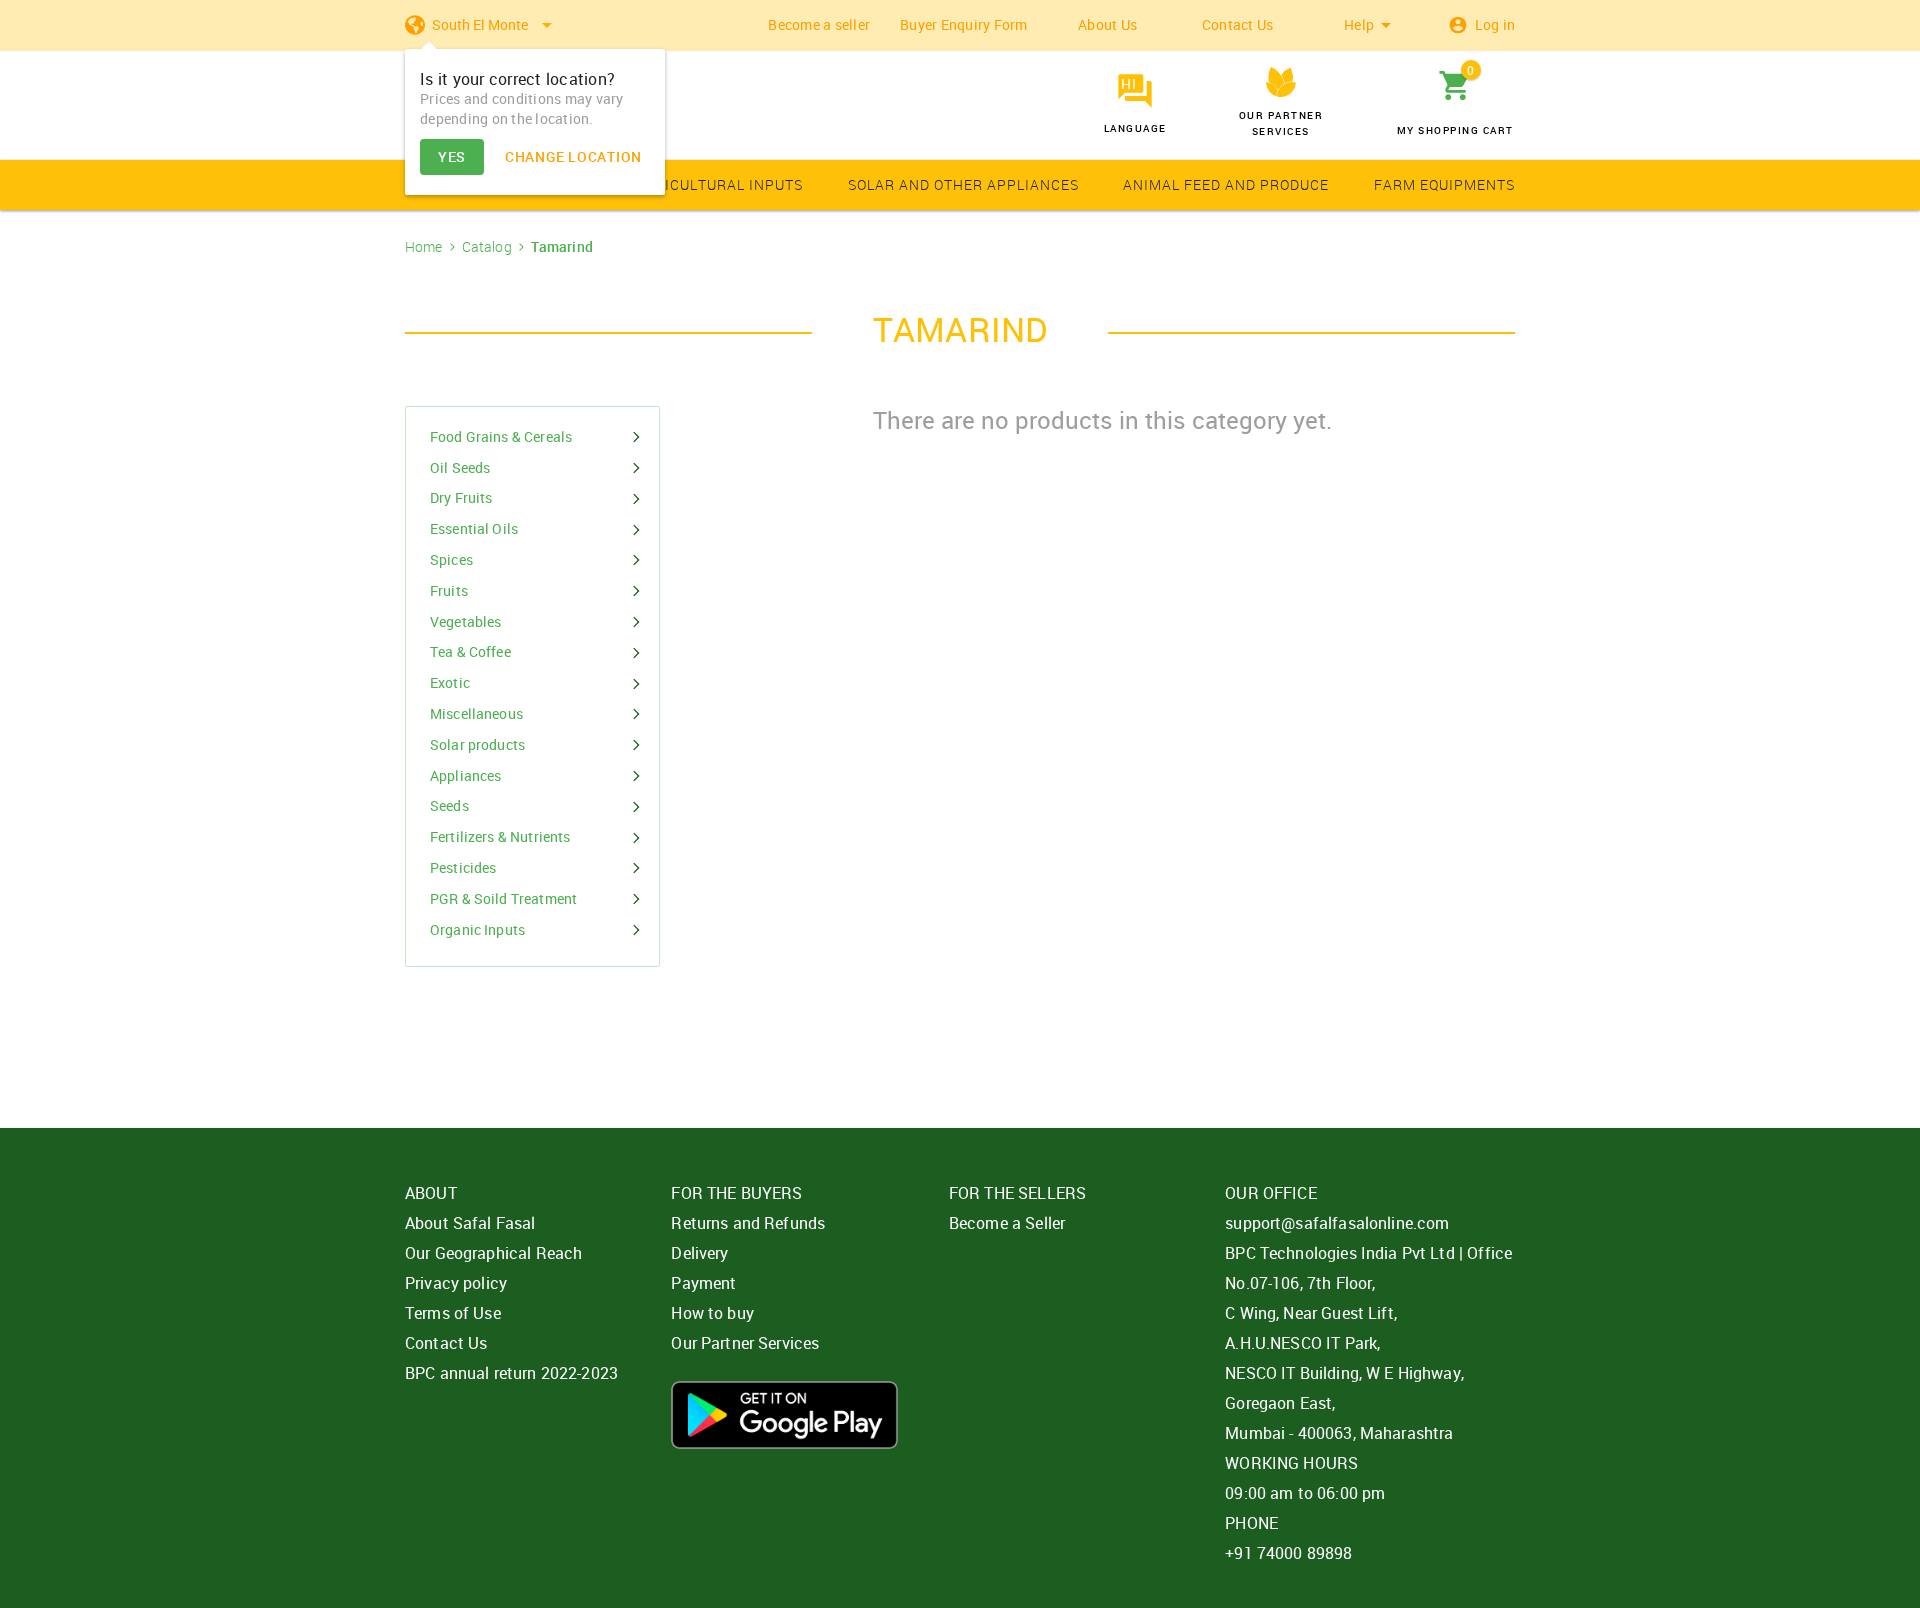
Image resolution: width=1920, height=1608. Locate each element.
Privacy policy (456, 1283)
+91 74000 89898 (1288, 1553)
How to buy (712, 1313)
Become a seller (819, 24)
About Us (1107, 24)
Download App (784, 1415)
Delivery (699, 1253)
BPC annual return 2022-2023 (511, 1373)
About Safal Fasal (470, 1223)
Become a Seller (1007, 1223)
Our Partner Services (745, 1343)
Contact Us (1238, 24)
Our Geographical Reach (493, 1253)
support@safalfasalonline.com (1337, 1223)
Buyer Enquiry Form (964, 24)
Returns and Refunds (748, 1223)
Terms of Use (453, 1313)
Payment (703, 1283)
